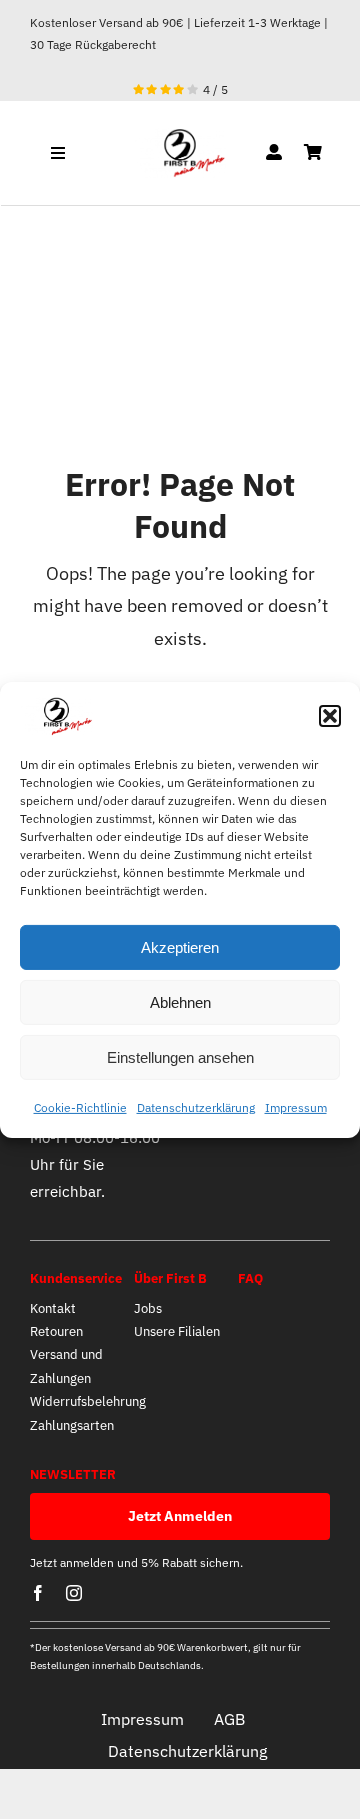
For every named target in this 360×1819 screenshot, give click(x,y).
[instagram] (74, 1593)
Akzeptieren (180, 947)
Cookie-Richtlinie (80, 1107)
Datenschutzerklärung (196, 1107)
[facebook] (38, 1593)
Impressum (296, 1107)
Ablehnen (180, 1002)
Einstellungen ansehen (180, 1057)
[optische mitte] (180, 136)
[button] (330, 716)
